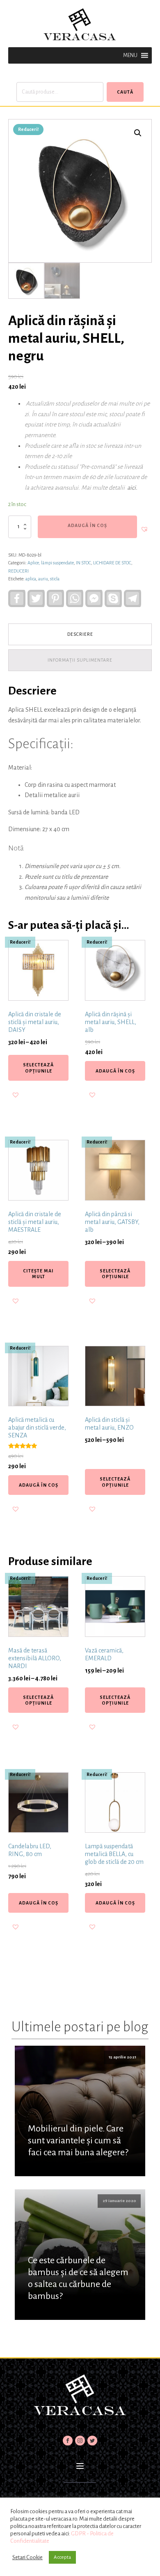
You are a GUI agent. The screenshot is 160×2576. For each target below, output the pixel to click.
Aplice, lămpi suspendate (51, 563)
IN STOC (83, 563)
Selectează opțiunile (38, 1068)
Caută (125, 92)
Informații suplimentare (80, 660)
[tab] (80, 634)
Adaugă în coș (87, 525)
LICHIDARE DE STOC (112, 563)
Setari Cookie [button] (27, 2557)
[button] (130, 55)
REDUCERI (18, 571)
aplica (31, 579)
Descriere (80, 634)
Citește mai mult (38, 1274)
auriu (43, 579)
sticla (55, 579)
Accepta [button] (62, 2557)
